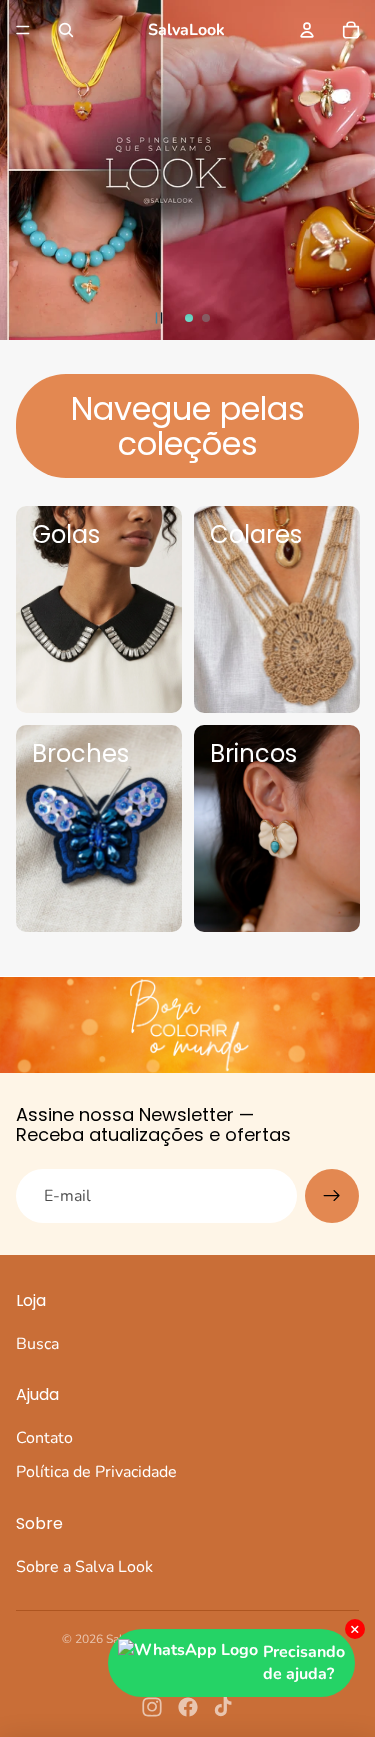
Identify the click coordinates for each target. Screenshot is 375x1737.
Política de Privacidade (96, 1472)
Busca (37, 1344)
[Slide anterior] (18, 170)
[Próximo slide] (357, 170)
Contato (44, 1438)
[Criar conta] (332, 1196)
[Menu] (23, 30)
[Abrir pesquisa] (66, 30)
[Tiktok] (223, 1707)
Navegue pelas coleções (188, 426)
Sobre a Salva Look (84, 1567)
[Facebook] (188, 1707)
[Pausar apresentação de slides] (159, 318)
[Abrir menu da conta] (307, 30)
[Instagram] (152, 1707)
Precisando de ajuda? (304, 1663)
